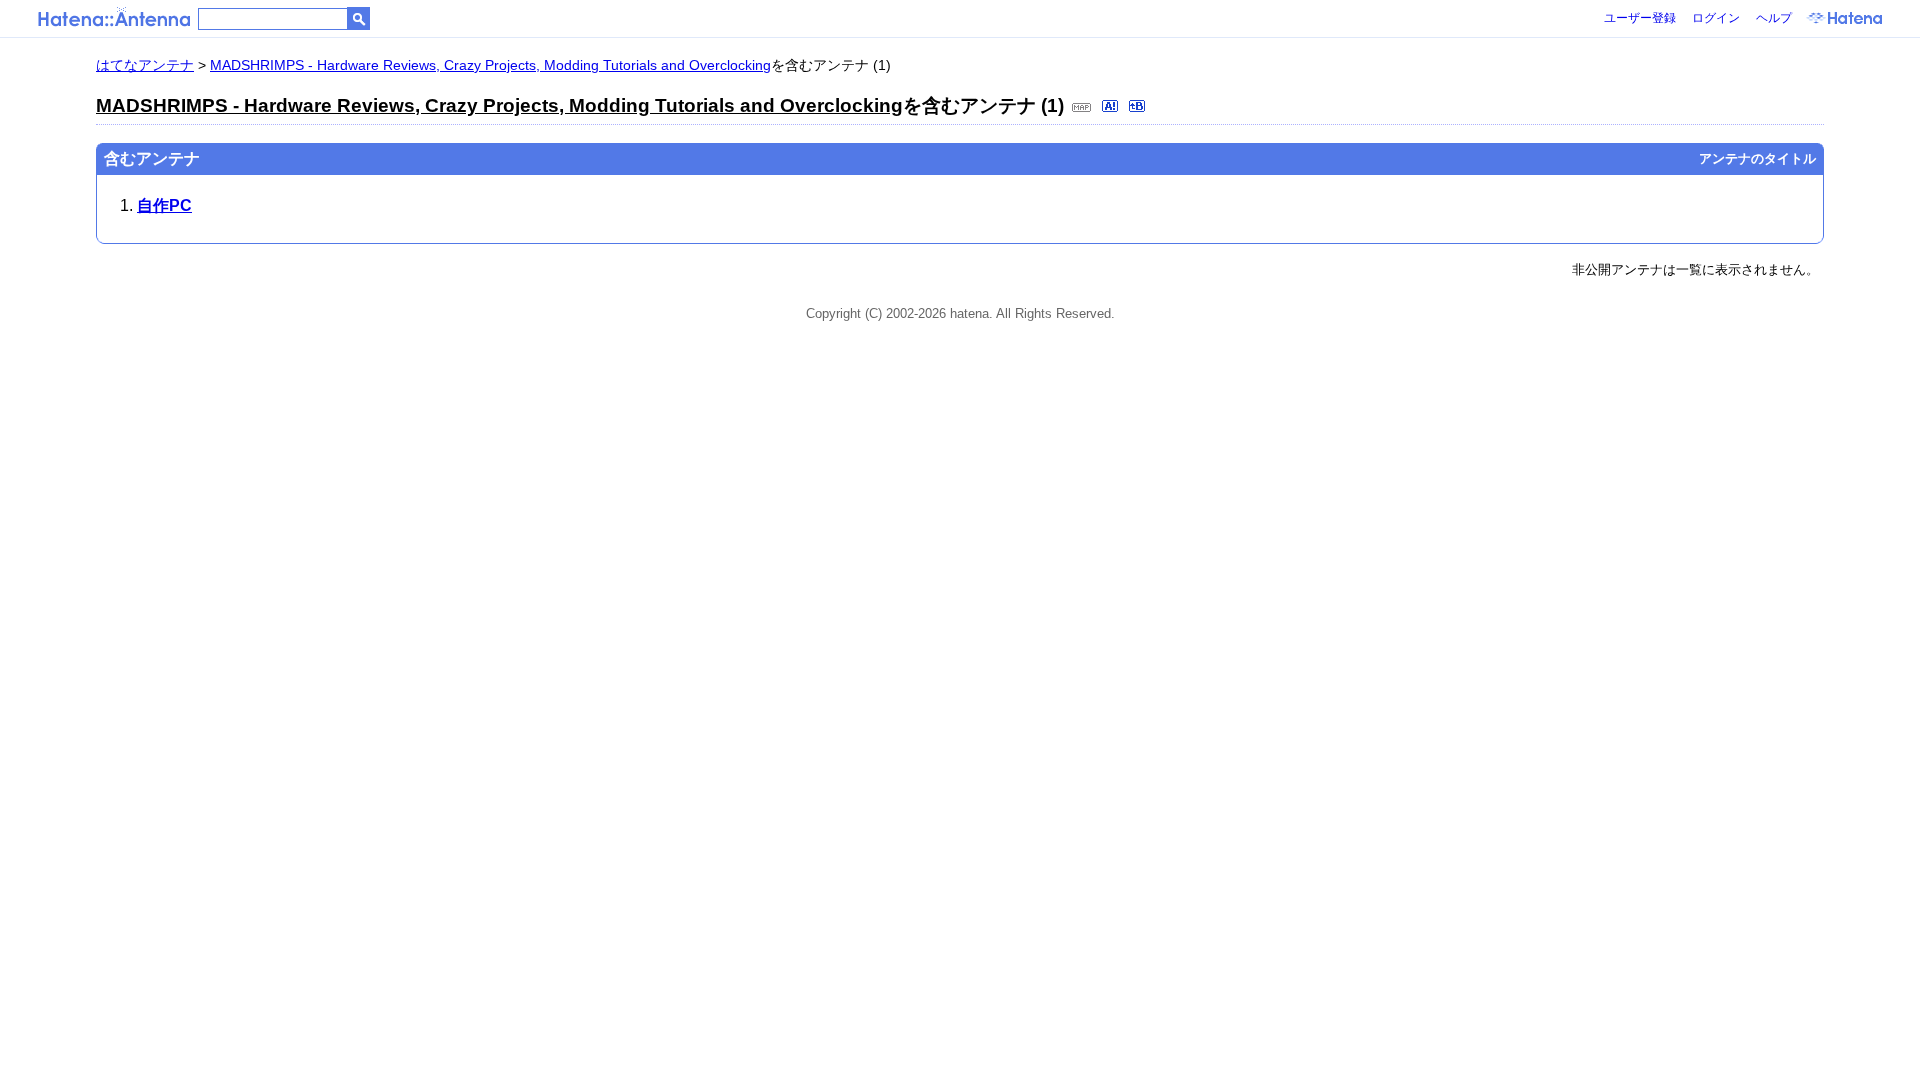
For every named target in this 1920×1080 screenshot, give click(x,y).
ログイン (1716, 18)
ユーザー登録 (1640, 18)
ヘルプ (1774, 18)
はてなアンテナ (145, 65)
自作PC (164, 205)
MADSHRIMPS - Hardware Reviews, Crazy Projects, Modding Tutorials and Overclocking (490, 65)
